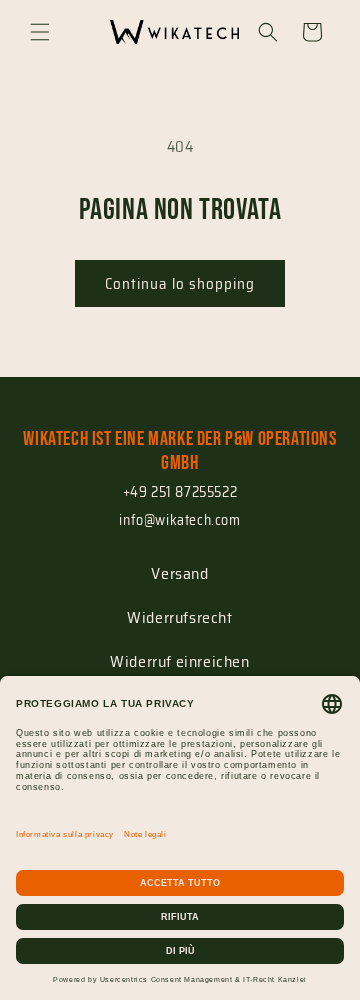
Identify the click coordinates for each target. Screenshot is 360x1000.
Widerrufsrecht (179, 617)
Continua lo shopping (180, 284)
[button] (40, 32)
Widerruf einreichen (179, 661)
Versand (179, 573)
